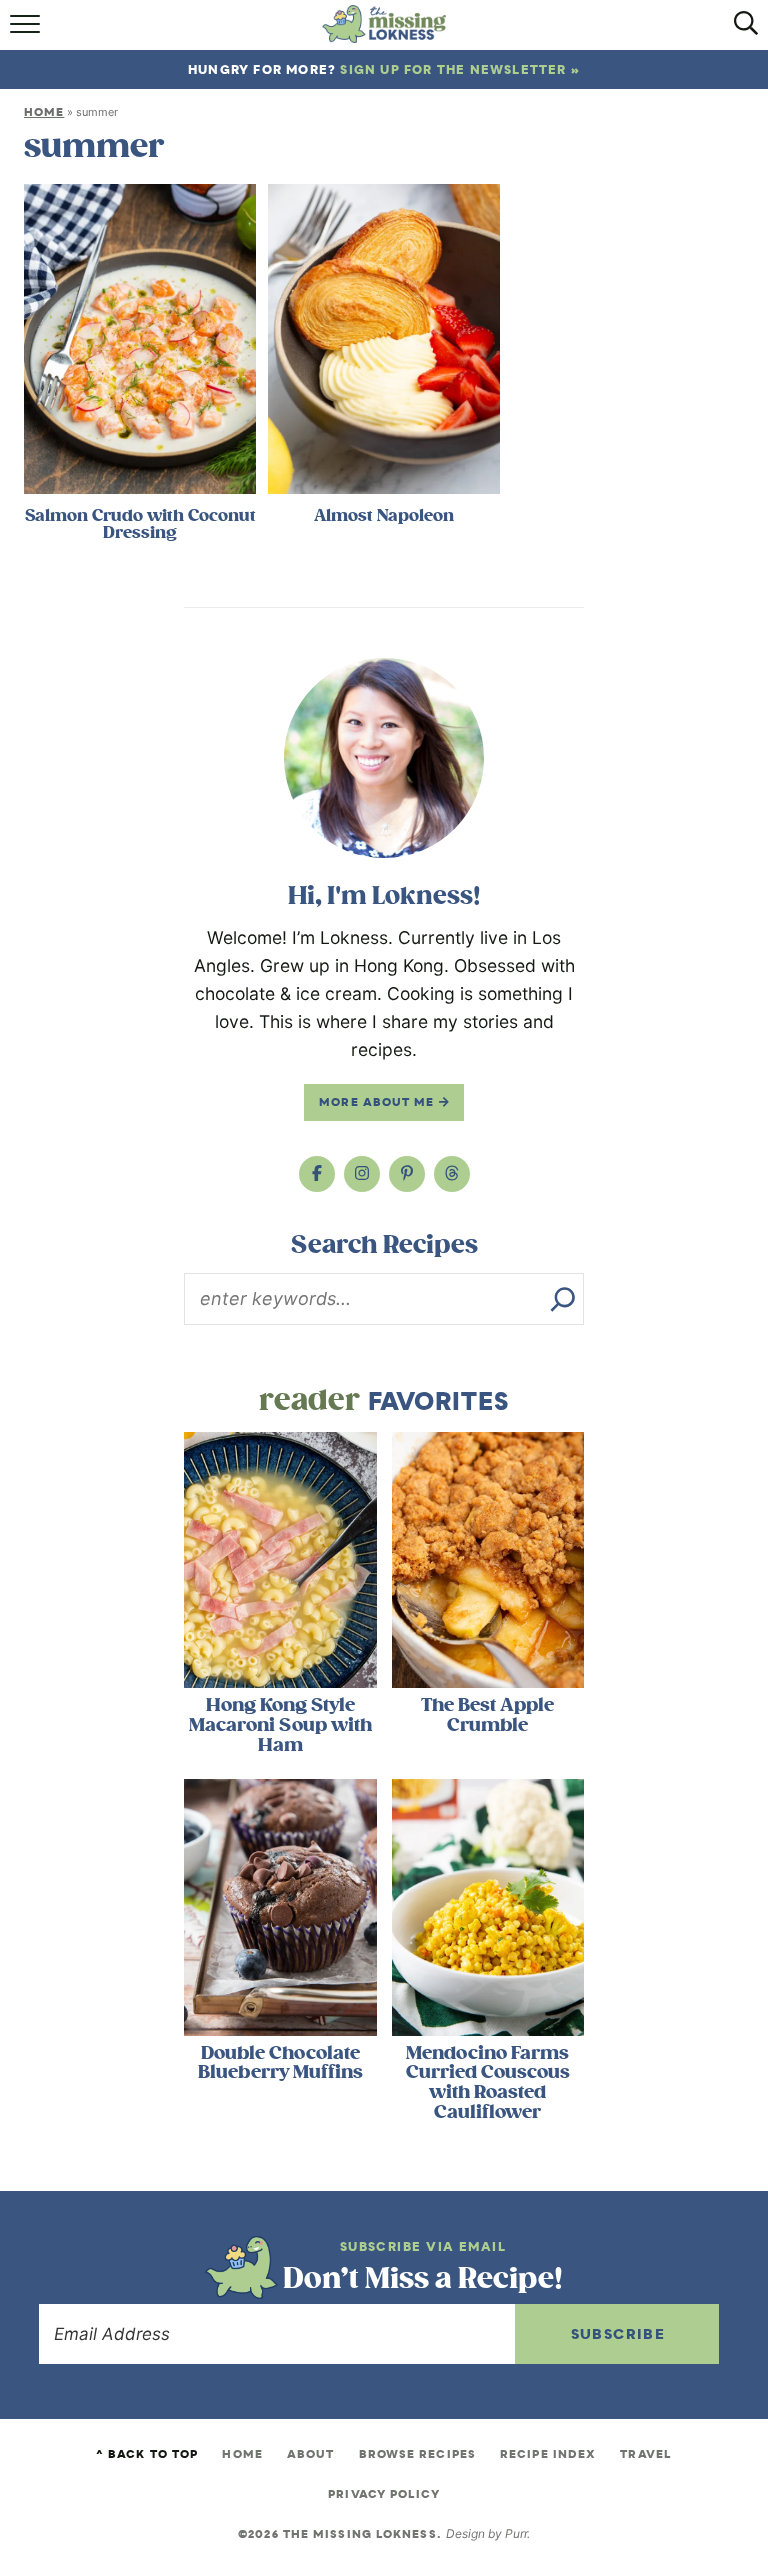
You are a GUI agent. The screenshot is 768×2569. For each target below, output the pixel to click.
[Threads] (452, 1174)
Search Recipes (384, 1245)
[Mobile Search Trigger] (740, 30)
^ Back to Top (147, 2454)
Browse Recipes (417, 2454)
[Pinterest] (407, 1174)
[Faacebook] (317, 1174)
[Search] (563, 1299)
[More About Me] (384, 758)
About (311, 2454)
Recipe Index (548, 2454)
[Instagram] (362, 1174)
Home (44, 112)
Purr (516, 2533)
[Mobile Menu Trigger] (27, 30)
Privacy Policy (383, 2494)
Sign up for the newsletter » (460, 69)
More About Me (378, 1102)
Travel (646, 2454)
